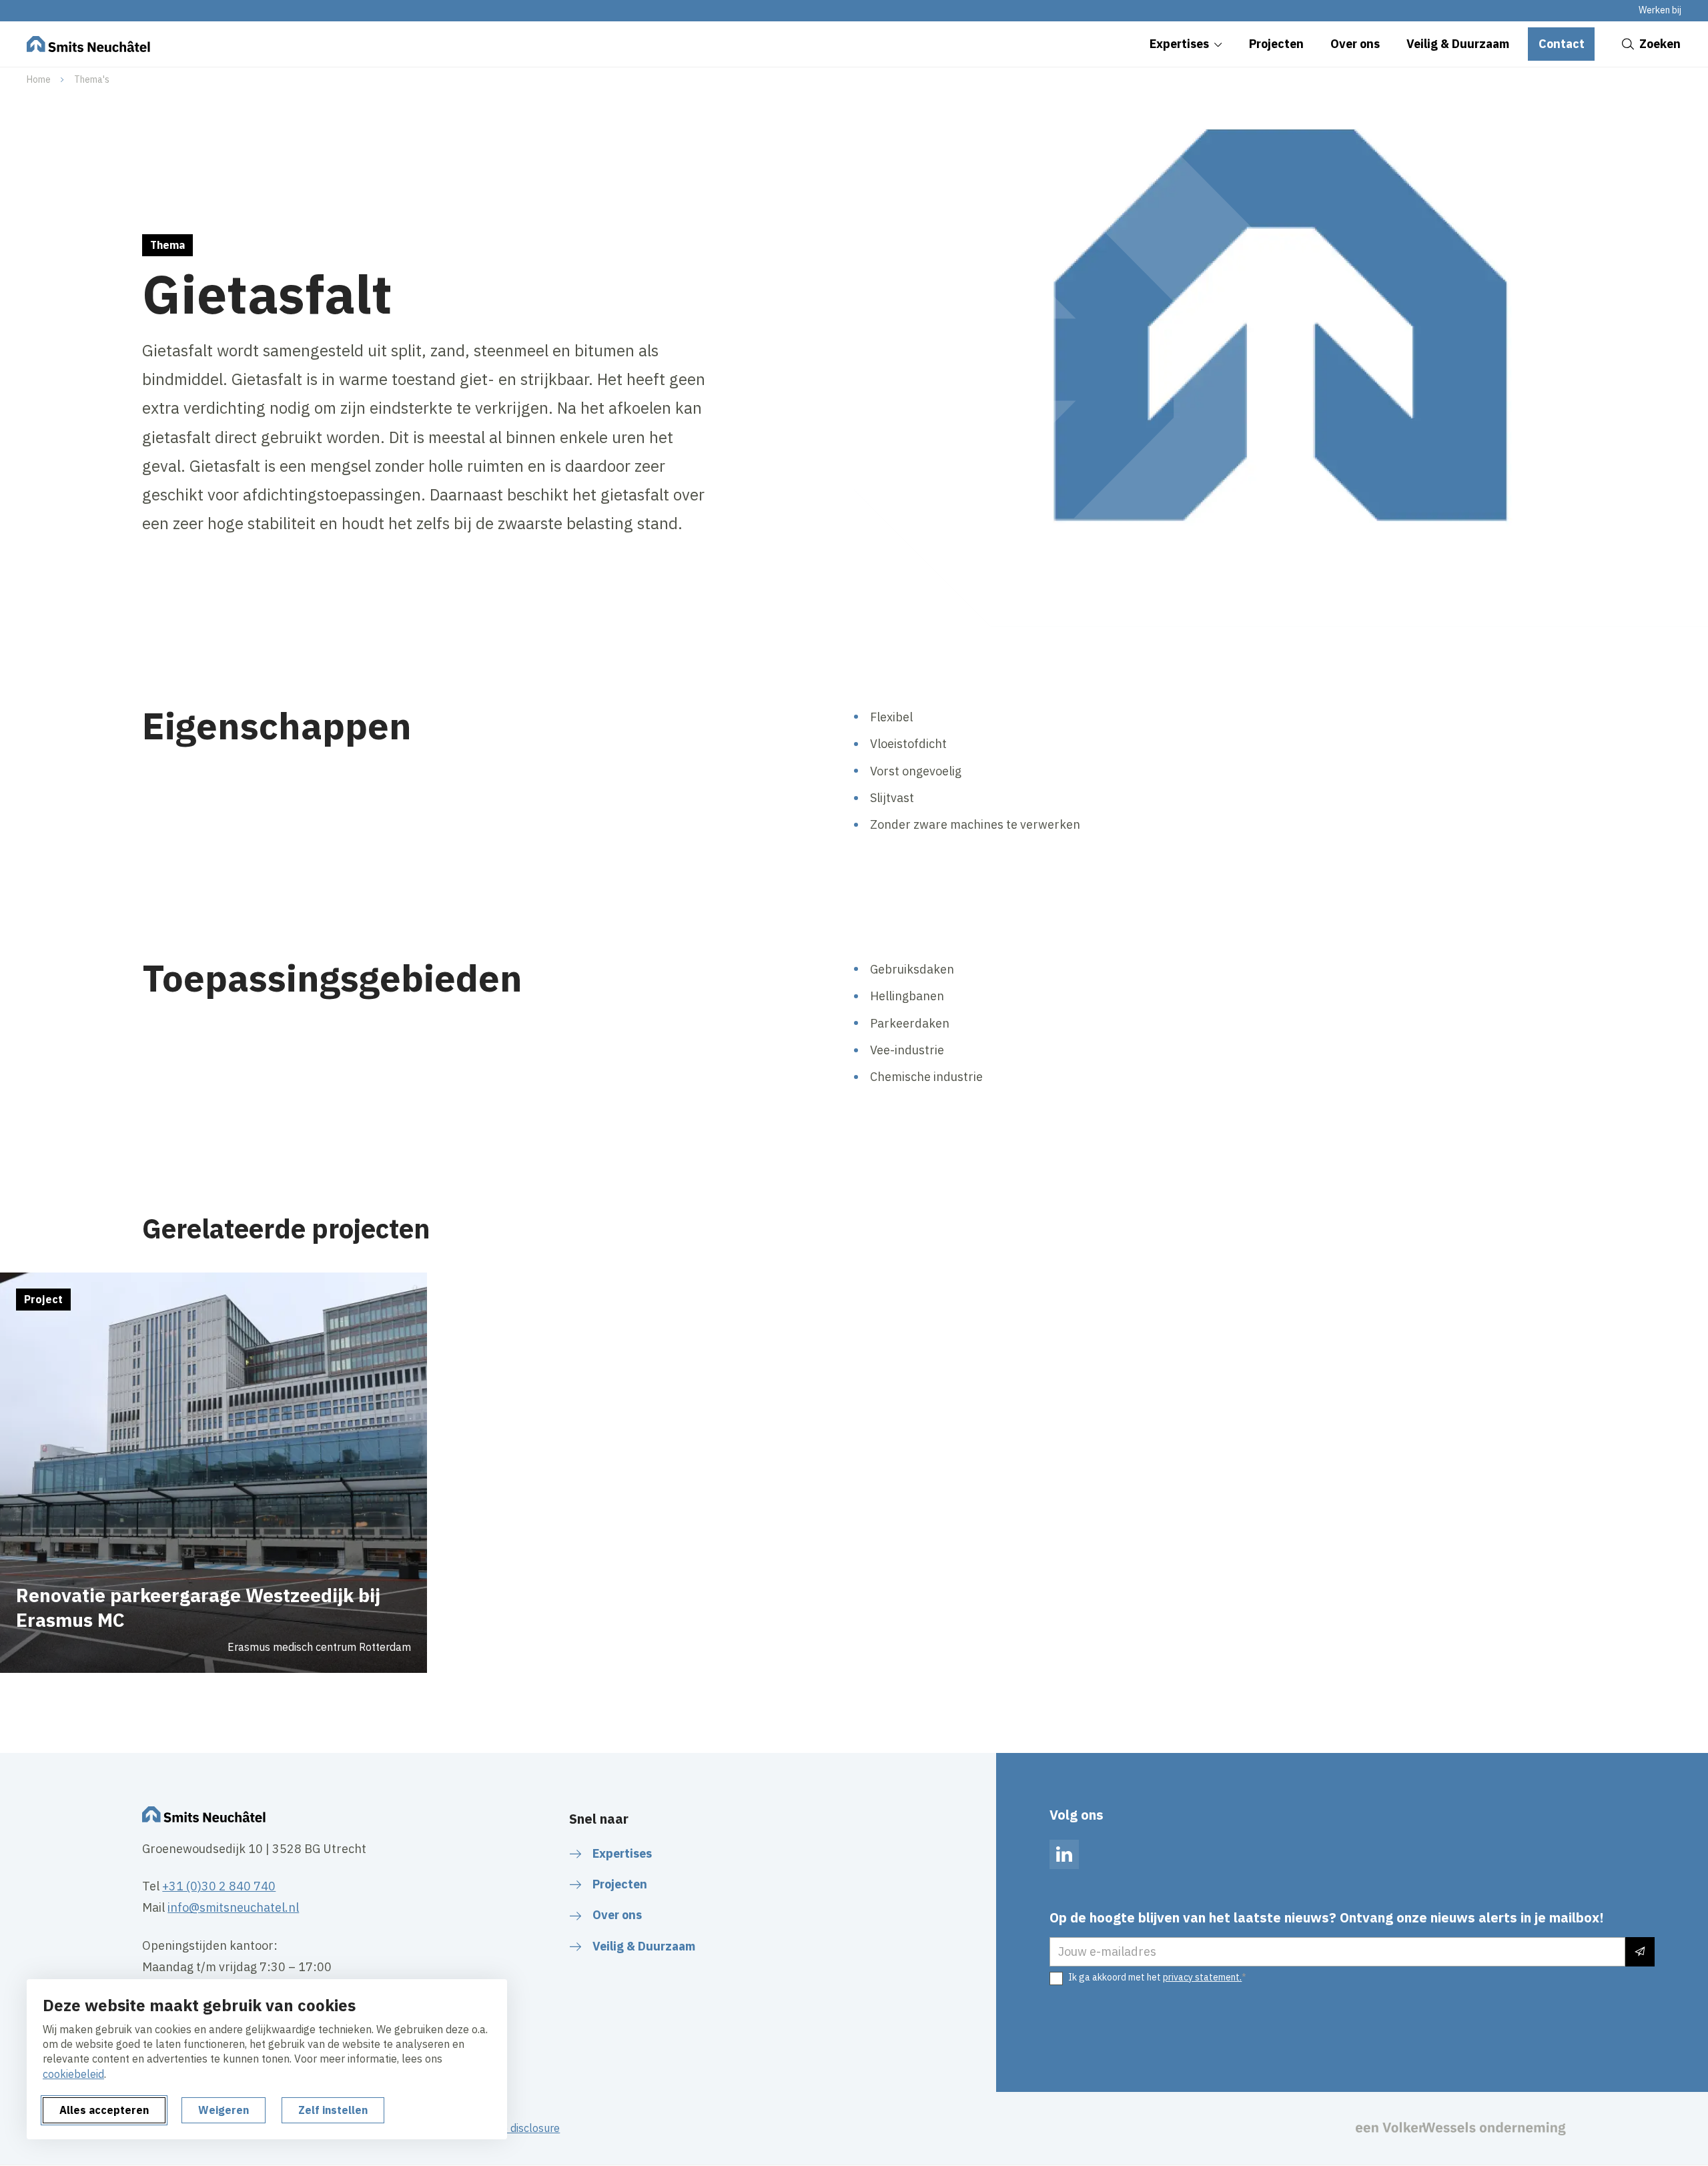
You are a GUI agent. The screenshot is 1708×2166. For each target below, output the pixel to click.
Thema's (92, 79)
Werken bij (1660, 10)
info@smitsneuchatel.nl (233, 1907)
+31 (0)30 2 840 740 (219, 1886)
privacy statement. (1202, 1977)
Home (39, 79)
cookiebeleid (73, 2074)
